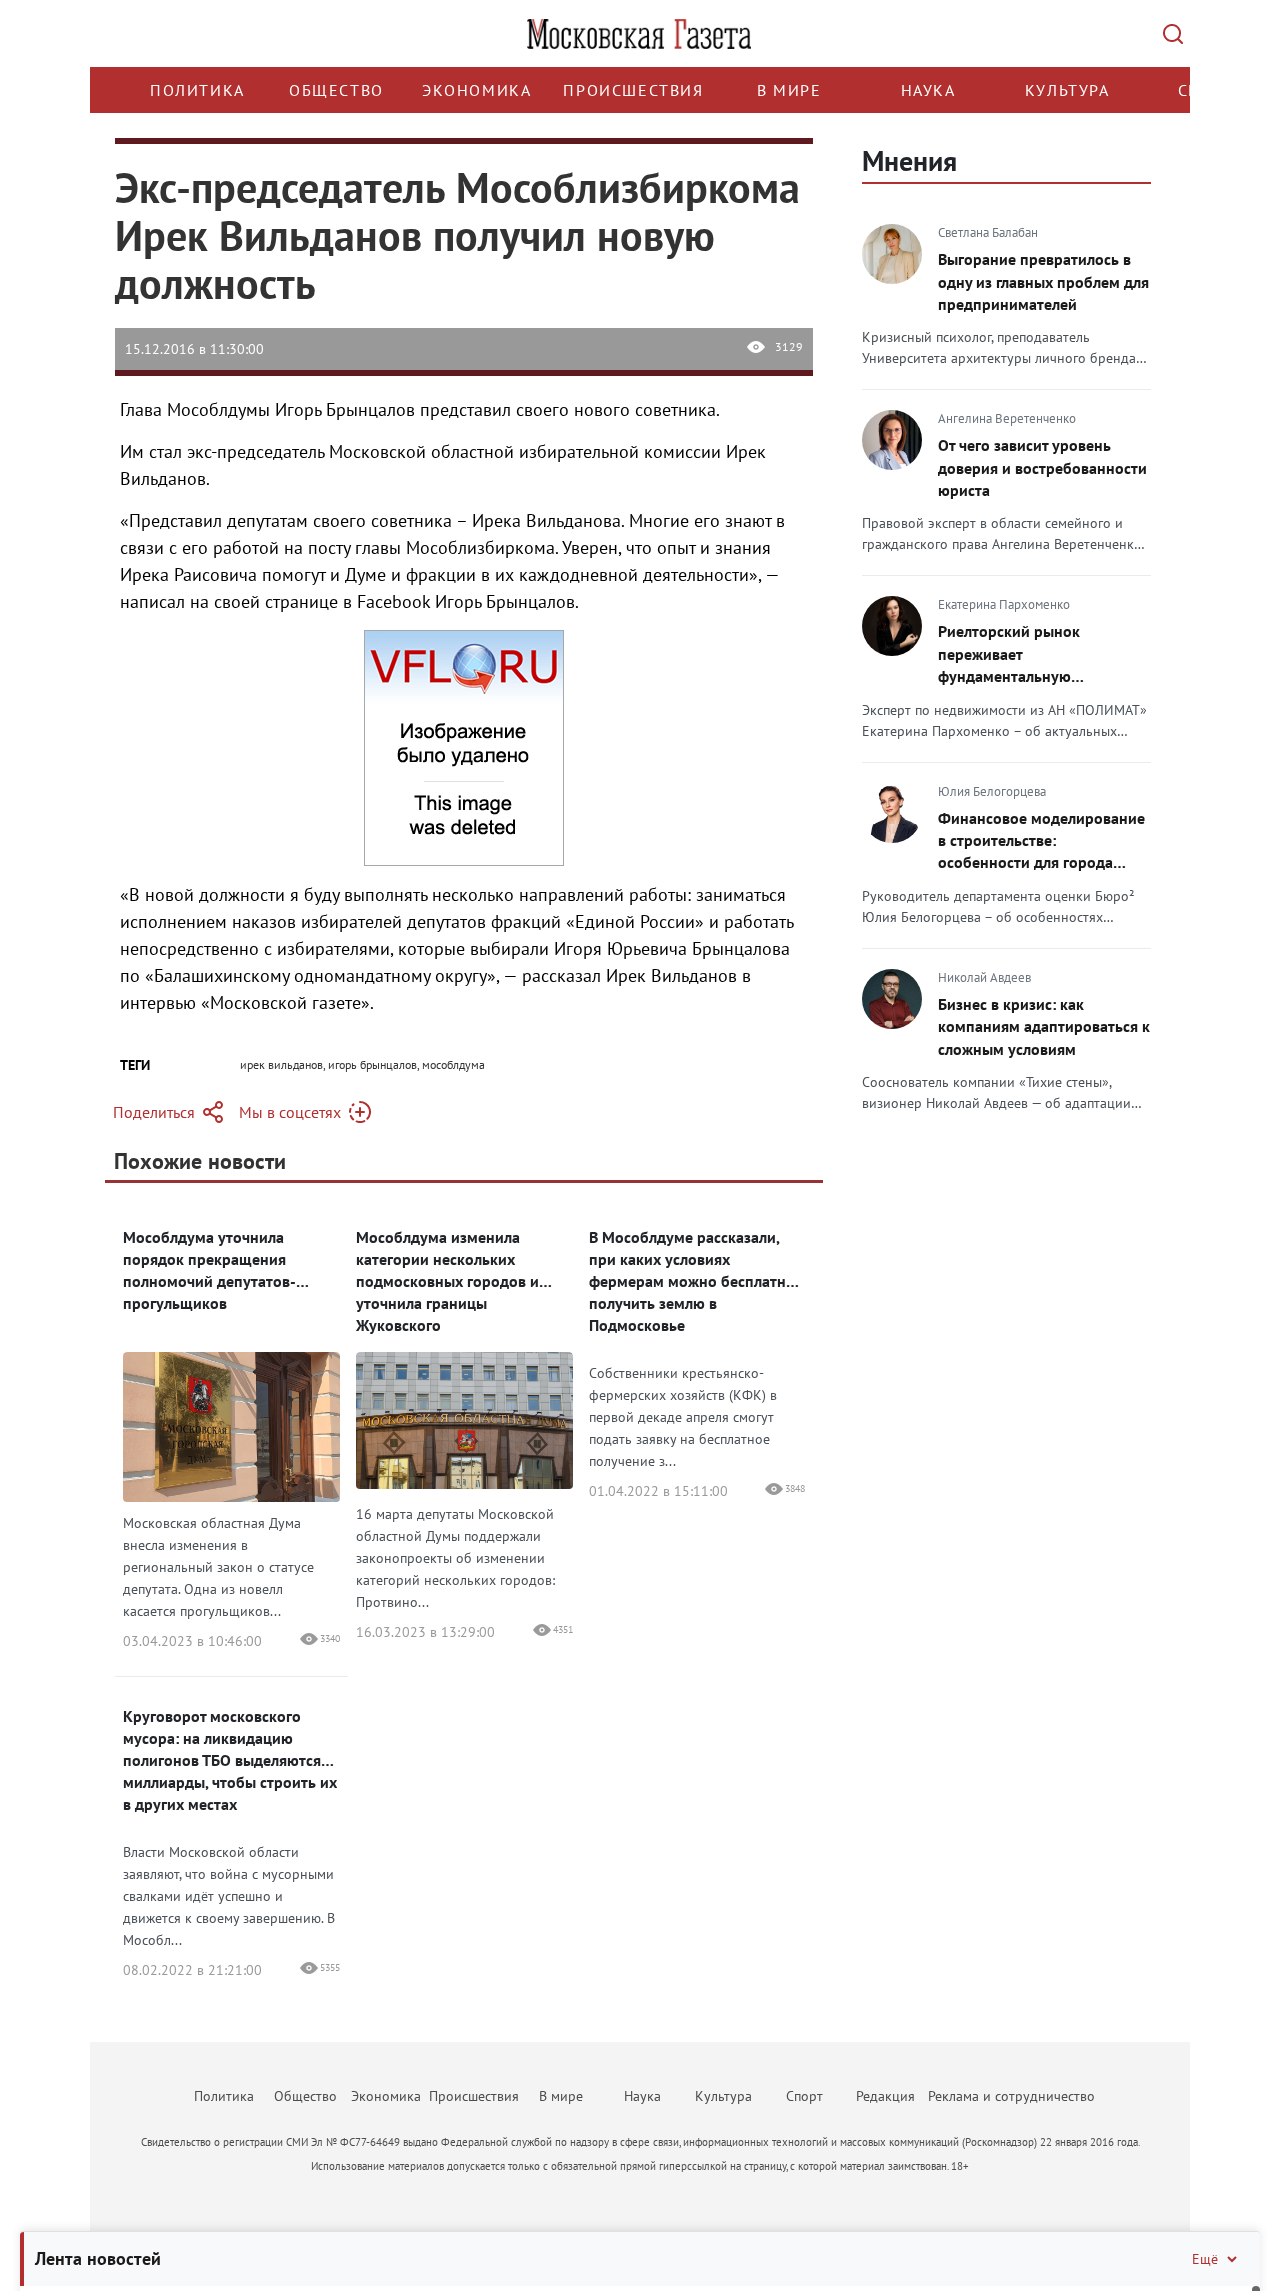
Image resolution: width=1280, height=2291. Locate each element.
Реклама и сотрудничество (1011, 2096)
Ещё (1205, 2259)
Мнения (909, 160)
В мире (789, 90)
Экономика (476, 90)
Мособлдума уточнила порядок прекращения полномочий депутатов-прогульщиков (209, 1270)
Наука (928, 90)
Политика (197, 90)
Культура (1067, 90)
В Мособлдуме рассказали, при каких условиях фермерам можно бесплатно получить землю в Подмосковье (692, 1281)
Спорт (804, 2096)
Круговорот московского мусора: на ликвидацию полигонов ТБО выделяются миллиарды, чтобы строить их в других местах (230, 1760)
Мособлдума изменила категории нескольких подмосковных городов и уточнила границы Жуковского (447, 1281)
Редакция (885, 2096)
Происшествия (633, 90)
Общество (336, 90)
